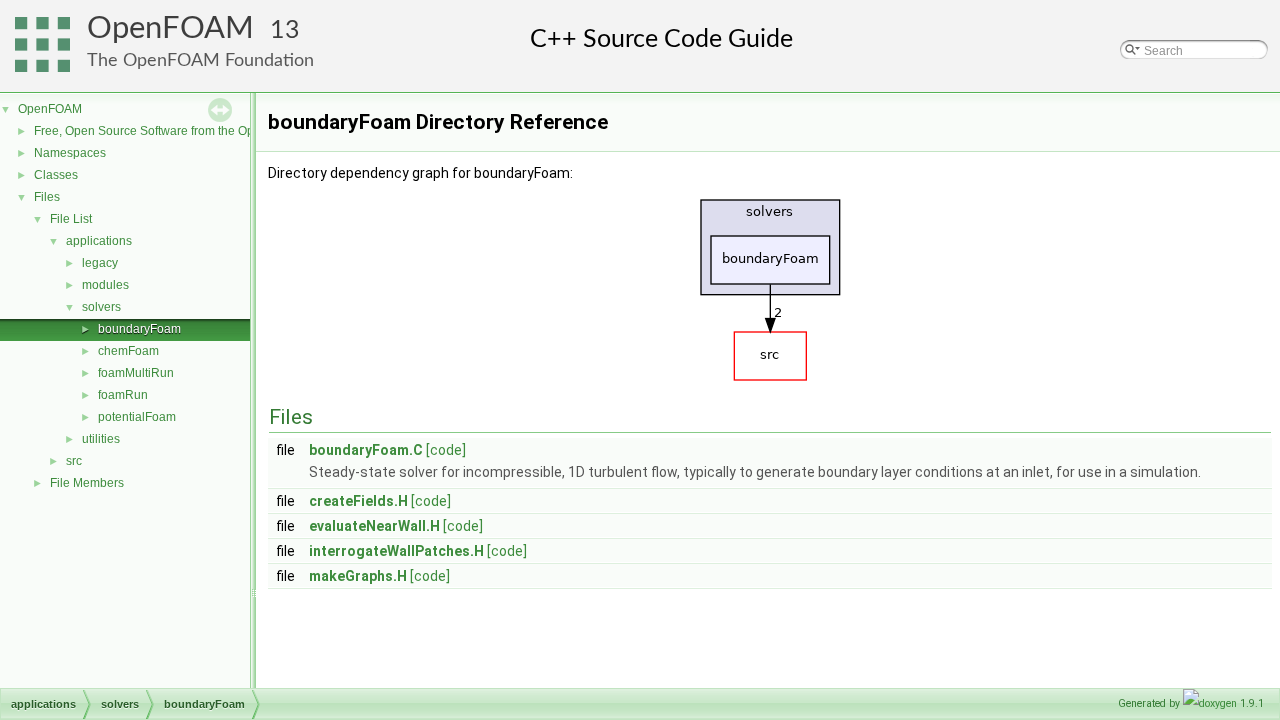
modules (105, 285)
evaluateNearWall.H (374, 526)
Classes (56, 175)
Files (47, 197)
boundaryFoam (139, 329)
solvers (101, 307)
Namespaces (70, 153)
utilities (101, 439)
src (74, 461)
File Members (87, 483)
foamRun (123, 395)
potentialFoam (137, 417)
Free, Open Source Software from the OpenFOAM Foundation (200, 131)
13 (285, 30)
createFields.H (358, 501)
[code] (446, 450)
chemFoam (128, 351)
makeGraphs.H (358, 576)
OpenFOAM (170, 28)
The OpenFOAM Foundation (200, 60)
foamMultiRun (136, 373)
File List (71, 219)
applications (99, 241)
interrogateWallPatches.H (396, 551)
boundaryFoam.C (366, 450)
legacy (100, 263)
